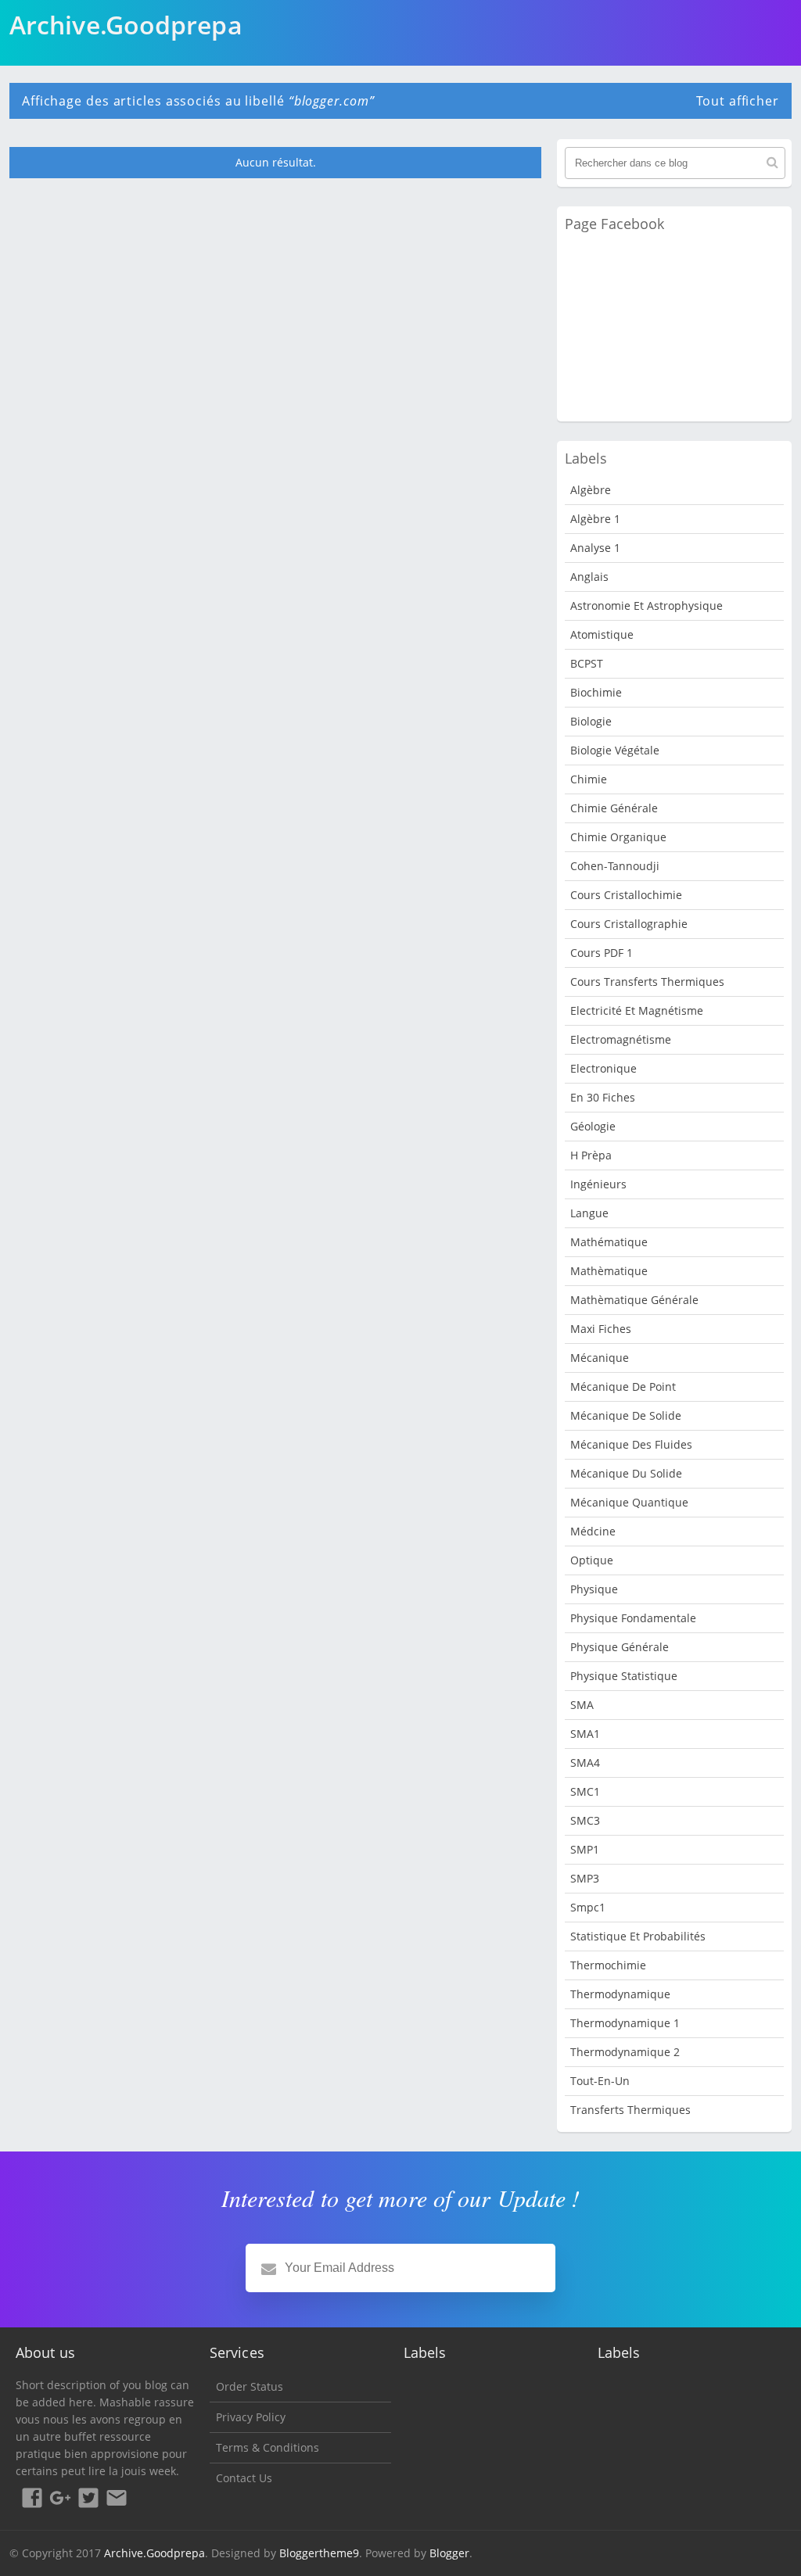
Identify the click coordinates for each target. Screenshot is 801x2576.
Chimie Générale (614, 808)
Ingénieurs (598, 1184)
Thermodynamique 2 (625, 2052)
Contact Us (244, 2478)
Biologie (591, 721)
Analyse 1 (595, 548)
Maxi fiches (601, 1329)
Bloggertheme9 (319, 2553)
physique (594, 1589)
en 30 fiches (603, 1097)
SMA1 (585, 1734)
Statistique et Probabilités (638, 1936)
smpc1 (588, 1907)
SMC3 (585, 1820)
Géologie (593, 1126)
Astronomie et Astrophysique (647, 605)
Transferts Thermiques (630, 2110)
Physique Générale (620, 1647)
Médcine (593, 1531)
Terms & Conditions (268, 2447)
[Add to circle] (60, 2500)
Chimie (589, 779)
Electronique (603, 1068)
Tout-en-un (600, 2081)
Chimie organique (618, 837)
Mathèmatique (609, 1271)
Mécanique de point (623, 1387)
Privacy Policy (251, 2417)
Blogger (449, 2553)
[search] (772, 163)
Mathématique (609, 1242)
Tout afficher (738, 101)
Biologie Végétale (615, 750)
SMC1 (585, 1791)
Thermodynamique (620, 1994)
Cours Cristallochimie (626, 895)
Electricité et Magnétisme (637, 1010)
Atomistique (602, 634)
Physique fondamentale (633, 1618)
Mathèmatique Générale (634, 1300)
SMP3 (585, 1878)
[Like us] (32, 2500)
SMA (582, 1705)
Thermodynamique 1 (625, 2023)
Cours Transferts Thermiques (647, 982)
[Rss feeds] (117, 2500)
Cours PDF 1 (602, 953)
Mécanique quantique (629, 1502)
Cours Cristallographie (629, 924)
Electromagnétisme (621, 1039)
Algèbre (591, 490)
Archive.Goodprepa (154, 2553)
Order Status (250, 2386)
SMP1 (585, 1849)
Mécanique (600, 1358)
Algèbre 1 (595, 519)
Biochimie (596, 692)
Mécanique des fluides (631, 1444)
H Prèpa (591, 1155)
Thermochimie (608, 1965)
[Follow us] (88, 2500)
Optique (592, 1560)
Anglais (589, 577)
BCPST (587, 663)
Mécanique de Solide (626, 1415)
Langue (589, 1213)
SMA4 (585, 1763)
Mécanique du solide (626, 1473)
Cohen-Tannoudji (615, 866)
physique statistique (624, 1676)
